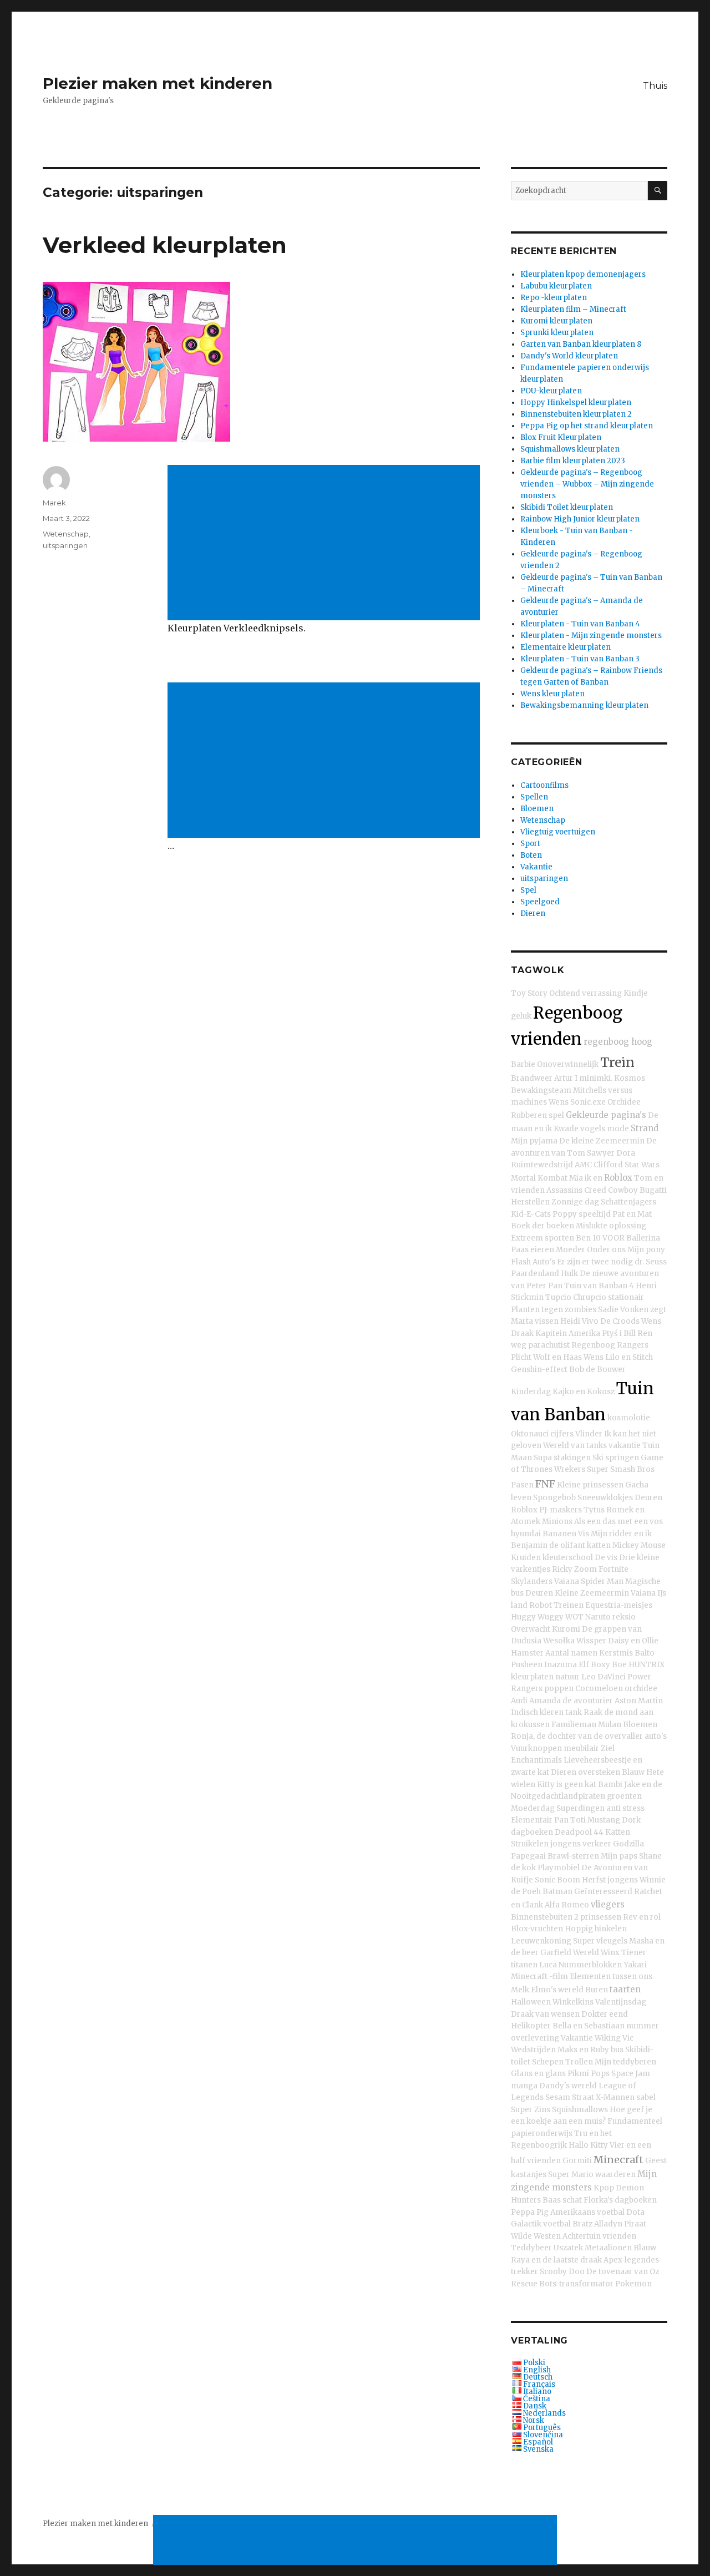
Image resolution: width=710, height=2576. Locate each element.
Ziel (608, 1748)
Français (539, 2384)
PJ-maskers (561, 1510)
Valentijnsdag (621, 2002)
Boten (531, 855)
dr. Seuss (651, 1262)
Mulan (610, 1725)
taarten (625, 1989)
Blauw (633, 1772)
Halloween (531, 2002)
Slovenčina (543, 2435)
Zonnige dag (575, 1202)
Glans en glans (538, 2074)
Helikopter (531, 2026)
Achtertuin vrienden (599, 2236)
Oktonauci (530, 1434)
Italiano (537, 2392)
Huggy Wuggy (537, 1617)
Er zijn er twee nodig (595, 1262)
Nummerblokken (590, 1965)
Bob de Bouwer (597, 1370)
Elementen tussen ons (611, 1977)
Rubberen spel (537, 1115)
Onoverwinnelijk (568, 1064)
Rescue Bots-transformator (562, 2284)
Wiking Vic (614, 2038)
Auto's (544, 1262)
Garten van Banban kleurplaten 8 (581, 344)
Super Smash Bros (621, 1469)
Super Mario (571, 2175)
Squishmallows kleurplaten (570, 449)
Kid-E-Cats (531, 1214)
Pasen (522, 1485)
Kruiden (526, 1558)
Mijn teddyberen (625, 2062)
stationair (626, 1297)
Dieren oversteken (585, 1772)
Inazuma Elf (567, 1665)
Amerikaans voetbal (587, 2212)
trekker (524, 2272)
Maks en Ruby (583, 2050)
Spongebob (554, 1498)
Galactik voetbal (541, 2224)
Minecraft (618, 2160)
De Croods (620, 1321)
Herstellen (530, 1202)
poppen (559, 1689)
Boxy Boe (609, 1665)
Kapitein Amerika (568, 1333)
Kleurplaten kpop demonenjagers (583, 274)
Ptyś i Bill (619, 1333)
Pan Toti (570, 1820)
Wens (559, 1102)
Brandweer (532, 1078)
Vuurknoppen (536, 1748)
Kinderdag (531, 1392)
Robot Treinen (556, 1605)
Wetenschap (66, 534)
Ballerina (643, 1238)
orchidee (641, 1689)
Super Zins (531, 2110)
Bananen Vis (566, 1534)
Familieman (574, 1725)
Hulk (569, 1274)
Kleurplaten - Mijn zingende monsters (591, 636)
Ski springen (616, 1458)
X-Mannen (615, 2097)
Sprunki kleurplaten (557, 333)
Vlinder (589, 1434)
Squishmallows (580, 2110)
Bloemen (537, 809)
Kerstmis (616, 1653)
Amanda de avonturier (571, 1701)
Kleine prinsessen (590, 1485)
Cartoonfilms (544, 785)
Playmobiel (559, 1868)
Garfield (556, 1953)
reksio (624, 1617)
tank (574, 1712)
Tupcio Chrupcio (576, 1297)
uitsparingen (65, 545)
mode (618, 1129)
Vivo (590, 1321)
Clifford (608, 1165)
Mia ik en (586, 1178)
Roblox (618, 1178)
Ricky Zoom (574, 1569)
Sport (530, 844)
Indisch (524, 1712)
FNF (545, 1484)
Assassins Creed (576, 1190)
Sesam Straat (570, 2097)
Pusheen (527, 1665)
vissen (547, 1321)
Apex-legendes (631, 2260)
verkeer (597, 1844)
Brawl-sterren (573, 1856)
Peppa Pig (530, 2212)
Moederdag (533, 1808)
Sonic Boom (557, 1880)
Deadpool (573, 1832)
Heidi (570, 1321)
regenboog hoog (618, 1042)
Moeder (570, 1250)
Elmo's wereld (557, 1990)
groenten (624, 1796)
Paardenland (535, 1274)
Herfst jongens (610, 1880)
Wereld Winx (596, 1953)
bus (617, 2050)
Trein (617, 1062)
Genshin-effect (539, 1370)
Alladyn (608, 2224)
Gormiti (577, 2161)
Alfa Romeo (567, 1905)
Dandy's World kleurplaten (569, 356)
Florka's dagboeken (620, 2200)
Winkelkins (573, 2002)
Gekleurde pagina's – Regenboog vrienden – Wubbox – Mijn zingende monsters (587, 484)
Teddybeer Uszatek (547, 2248)
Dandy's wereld (568, 2086)
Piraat (635, 2224)
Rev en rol (642, 1917)
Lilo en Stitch (629, 1357)
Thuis (655, 86)
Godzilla (628, 1844)
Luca (548, 1965)
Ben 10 (588, 1238)
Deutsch (538, 2377)
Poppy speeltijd (582, 1214)
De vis (606, 1558)
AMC (583, 1165)
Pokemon (633, 2284)
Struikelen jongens (546, 1844)
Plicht (521, 1357)
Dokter (594, 2014)
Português (542, 2428)
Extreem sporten (542, 1238)
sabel (646, 2097)
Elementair (532, 1820)
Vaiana (567, 1581)
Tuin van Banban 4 (599, 1286)
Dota (635, 2212)
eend (618, 2014)
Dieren (533, 914)
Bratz (582, 2224)
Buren (597, 1990)
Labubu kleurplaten (556, 286)
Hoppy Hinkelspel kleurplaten (576, 403)
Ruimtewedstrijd (542, 1165)
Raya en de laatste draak (556, 2260)
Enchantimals (536, 1760)
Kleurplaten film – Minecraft (573, 309)
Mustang (604, 1820)
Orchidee (624, 1102)
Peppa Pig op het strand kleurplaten (587, 426)
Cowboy (623, 1190)
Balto (645, 1653)
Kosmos (630, 1078)
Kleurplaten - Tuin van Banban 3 (580, 659)
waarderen (615, 2175)
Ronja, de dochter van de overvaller (577, 1736)
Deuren (539, 1593)
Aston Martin (639, 1701)
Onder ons (606, 1250)
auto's (656, 1736)
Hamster (527, 1653)
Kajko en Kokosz (584, 1392)
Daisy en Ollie (633, 1641)
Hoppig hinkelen (596, 1929)
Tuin (651, 1446)
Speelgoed (540, 902)
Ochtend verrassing (585, 993)
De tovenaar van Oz (623, 2272)
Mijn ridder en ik (621, 1534)
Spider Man (602, 1581)
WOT (574, 1617)
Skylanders (532, 1581)
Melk (520, 1990)
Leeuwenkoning (541, 1941)
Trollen (579, 2062)
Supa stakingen (562, 1458)
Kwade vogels (579, 1129)
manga (524, 2086)
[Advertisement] (326, 544)
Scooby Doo (562, 2272)
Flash (521, 1262)
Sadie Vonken (623, 1310)
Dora (626, 1153)
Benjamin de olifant (548, 1545)
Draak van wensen (545, 2014)
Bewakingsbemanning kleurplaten (584, 705)
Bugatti (653, 1190)
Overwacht (531, 1629)
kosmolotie (629, 1418)
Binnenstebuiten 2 (545, 1917)
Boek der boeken (542, 1226)
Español (538, 2442)
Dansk (535, 2406)
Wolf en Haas (557, 1357)
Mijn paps (619, 1856)
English (537, 2370)
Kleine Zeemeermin (592, 1593)
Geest (656, 2161)
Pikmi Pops (589, 2074)
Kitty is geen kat (567, 1785)
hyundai (526, 1534)
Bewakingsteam (541, 1090)
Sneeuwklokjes (605, 1498)
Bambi (610, 1785)
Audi (519, 1701)
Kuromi (566, 1629)
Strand (645, 1128)
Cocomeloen (599, 1689)
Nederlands (544, 2413)
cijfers (562, 1434)
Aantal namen (571, 1653)
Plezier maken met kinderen (158, 83)
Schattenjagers (628, 1202)
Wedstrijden (533, 2050)
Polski (534, 2363)
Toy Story (529, 993)
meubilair (581, 1748)
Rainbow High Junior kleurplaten (580, 519)
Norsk (534, 2420)
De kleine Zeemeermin (602, 1141)
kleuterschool (568, 1558)
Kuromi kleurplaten (556, 321)
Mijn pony (646, 1250)
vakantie (625, 1446)
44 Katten (612, 1832)
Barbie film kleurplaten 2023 (573, 461)
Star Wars (642, 1165)
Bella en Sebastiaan (589, 2026)
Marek (54, 503)
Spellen (534, 797)
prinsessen (601, 1917)
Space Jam (631, 2074)
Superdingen (580, 1808)
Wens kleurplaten (552, 694)
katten (599, 1545)
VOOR (613, 1238)
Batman (557, 1892)
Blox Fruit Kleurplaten (561, 437)
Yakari (635, 1965)
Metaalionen (608, 2248)
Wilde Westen (536, 2236)
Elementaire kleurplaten (566, 647)
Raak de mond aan (618, 1712)
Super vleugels (600, 1941)
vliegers (608, 1904)
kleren (552, 1712)
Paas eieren (532, 1250)
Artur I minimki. (583, 1078)
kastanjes (529, 2175)
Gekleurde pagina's (606, 1115)
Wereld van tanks (575, 1446)
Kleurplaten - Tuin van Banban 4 (580, 624)
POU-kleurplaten (551, 391)
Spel (528, 890)
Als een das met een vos (618, 1522)
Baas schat (562, 2200)
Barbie (523, 1064)
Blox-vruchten (537, 1929)
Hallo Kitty (588, 2145)
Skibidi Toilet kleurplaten (567, 507)
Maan (521, 1458)
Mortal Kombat (539, 1178)
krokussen (530, 1725)
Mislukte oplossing (611, 1226)
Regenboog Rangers (610, 1345)
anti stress (625, 1808)
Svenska (538, 2449)
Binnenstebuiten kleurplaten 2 (576, 414)
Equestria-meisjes (619, 1605)
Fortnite (613, 1569)
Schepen (548, 2062)
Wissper (591, 1641)
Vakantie (536, 867)
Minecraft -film (539, 1977)
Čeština (537, 2399)
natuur (567, 1677)
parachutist (549, 1345)
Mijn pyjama (534, 1141)
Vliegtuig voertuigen (558, 832)
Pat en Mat (632, 1214)
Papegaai (528, 1856)
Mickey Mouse (639, 1545)
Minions (557, 1522)
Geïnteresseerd (603, 1892)
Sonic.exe (588, 1102)
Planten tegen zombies (554, 1310)
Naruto (598, 1617)
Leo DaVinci (603, 1677)
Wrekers (570, 1469)
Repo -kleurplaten (554, 298)
